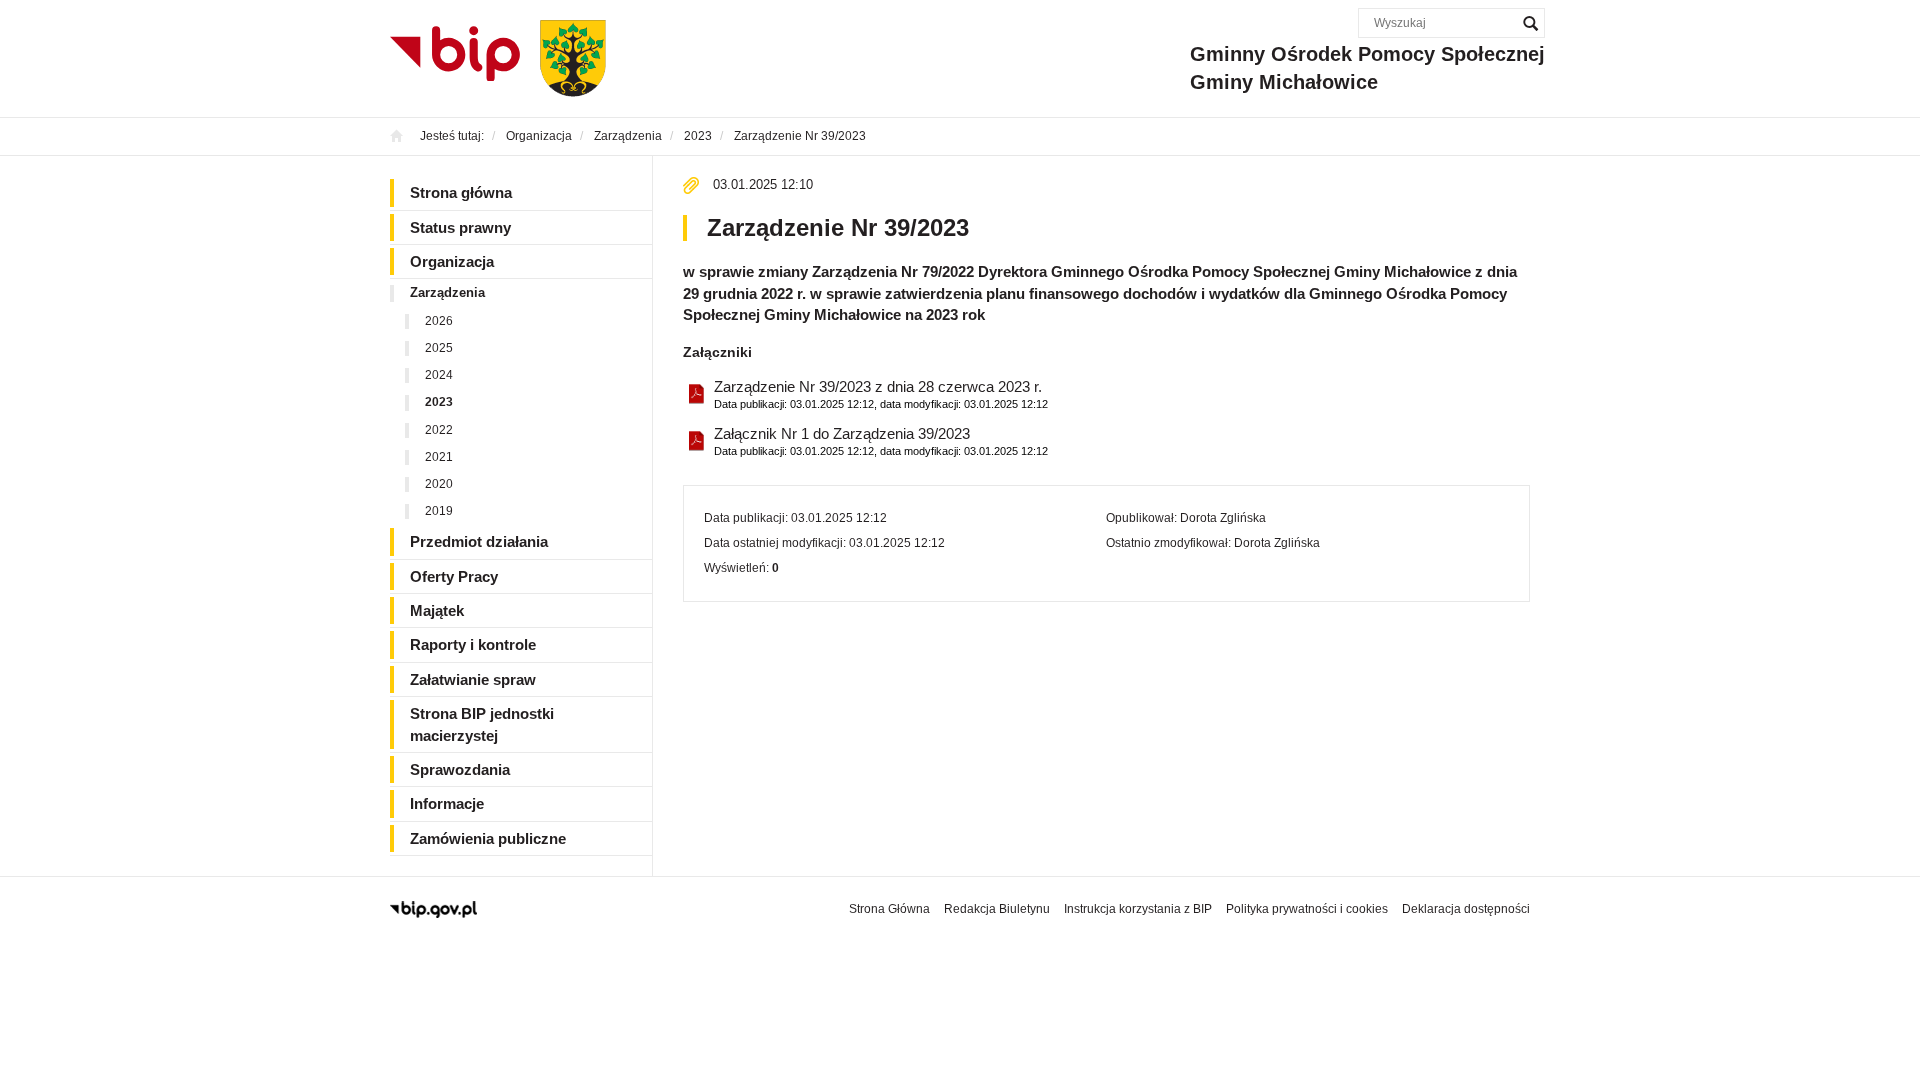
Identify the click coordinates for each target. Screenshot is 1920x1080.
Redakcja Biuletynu (997, 909)
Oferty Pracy (454, 576)
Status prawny (460, 227)
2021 (439, 457)
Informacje (447, 803)
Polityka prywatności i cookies (1307, 909)
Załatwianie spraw (473, 679)
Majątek (437, 610)
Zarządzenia (447, 292)
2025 (439, 348)
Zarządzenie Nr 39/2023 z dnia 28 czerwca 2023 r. (881, 394)
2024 (439, 375)
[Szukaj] (1530, 23)
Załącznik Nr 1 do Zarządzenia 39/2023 (881, 441)
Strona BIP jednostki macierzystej (482, 724)
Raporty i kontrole (473, 644)
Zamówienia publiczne (488, 838)
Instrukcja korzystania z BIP (1138, 909)
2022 (439, 430)
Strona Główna (889, 909)
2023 (439, 402)
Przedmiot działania (479, 541)
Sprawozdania (460, 769)
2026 (439, 321)
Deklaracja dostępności (1466, 909)
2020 (439, 484)
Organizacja (452, 261)
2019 (439, 511)
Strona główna (461, 192)
